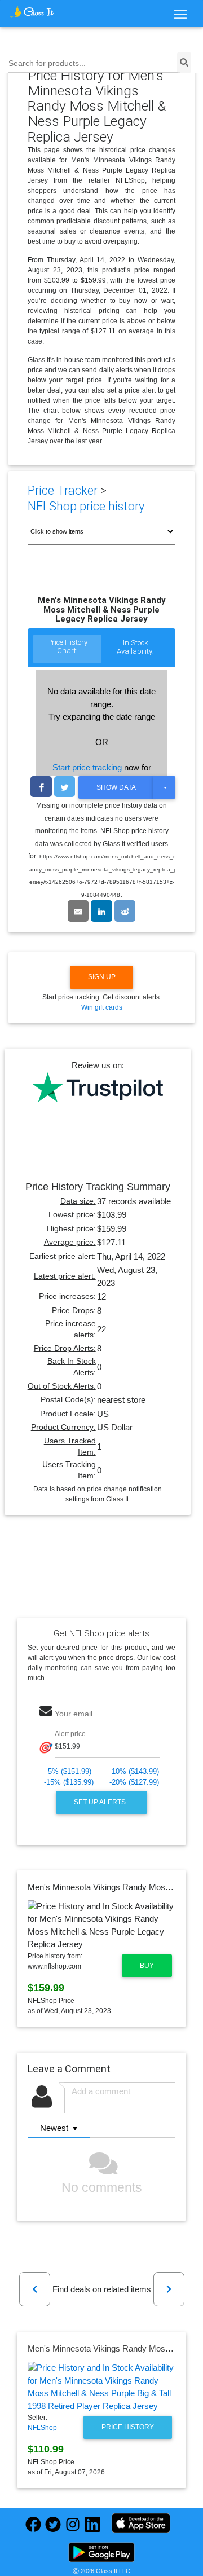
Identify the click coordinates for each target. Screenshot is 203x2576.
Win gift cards (102, 1007)
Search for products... (47, 63)
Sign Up (102, 977)
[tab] (67, 650)
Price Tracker (63, 490)
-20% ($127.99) (134, 1782)
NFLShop (42, 2428)
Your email (74, 1714)
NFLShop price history (86, 506)
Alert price (70, 1733)
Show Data (116, 787)
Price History (128, 2427)
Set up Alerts (101, 1802)
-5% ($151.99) (69, 1771)
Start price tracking (87, 767)
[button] (35, 2289)
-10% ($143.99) (134, 1771)
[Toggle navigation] (180, 15)
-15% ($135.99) (69, 1782)
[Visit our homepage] (32, 12)
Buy (147, 1966)
